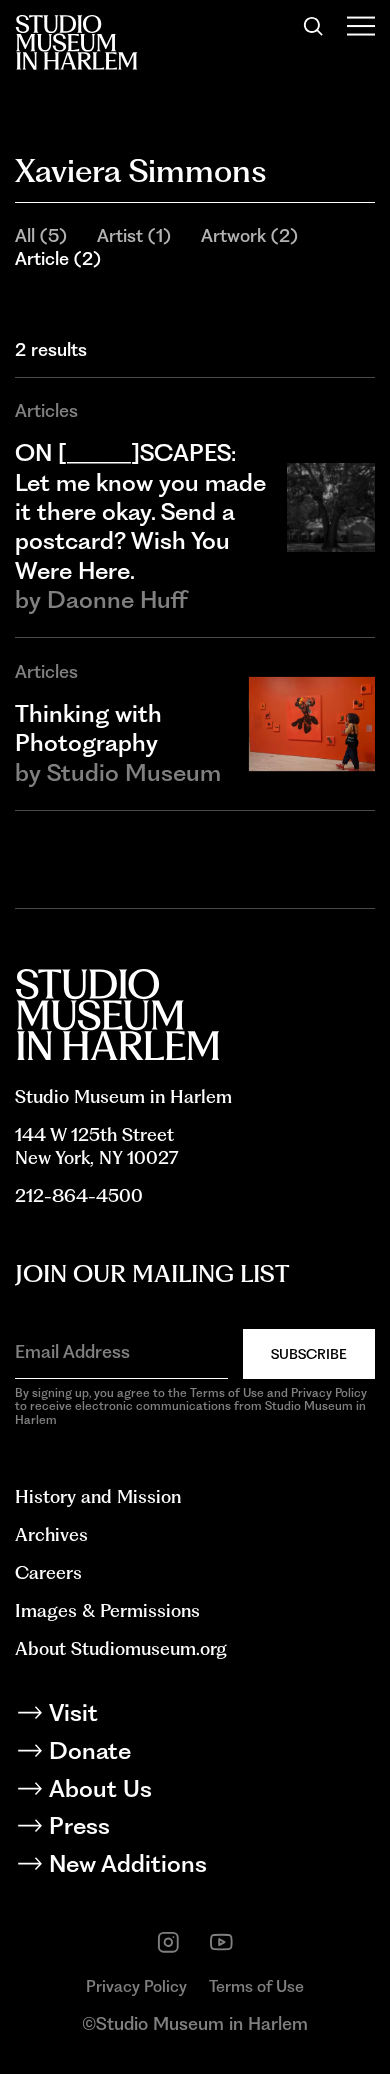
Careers (48, 1572)
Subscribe (309, 1354)
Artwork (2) (249, 235)
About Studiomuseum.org (121, 1648)
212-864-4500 (79, 1195)
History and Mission (98, 1496)
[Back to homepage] (76, 42)
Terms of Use (256, 1986)
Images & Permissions (107, 1610)
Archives (51, 1534)
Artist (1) (134, 235)
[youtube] (221, 1942)
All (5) (41, 235)
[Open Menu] (361, 26)
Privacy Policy (136, 1986)
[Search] (313, 26)
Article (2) (58, 258)
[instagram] (168, 1942)
